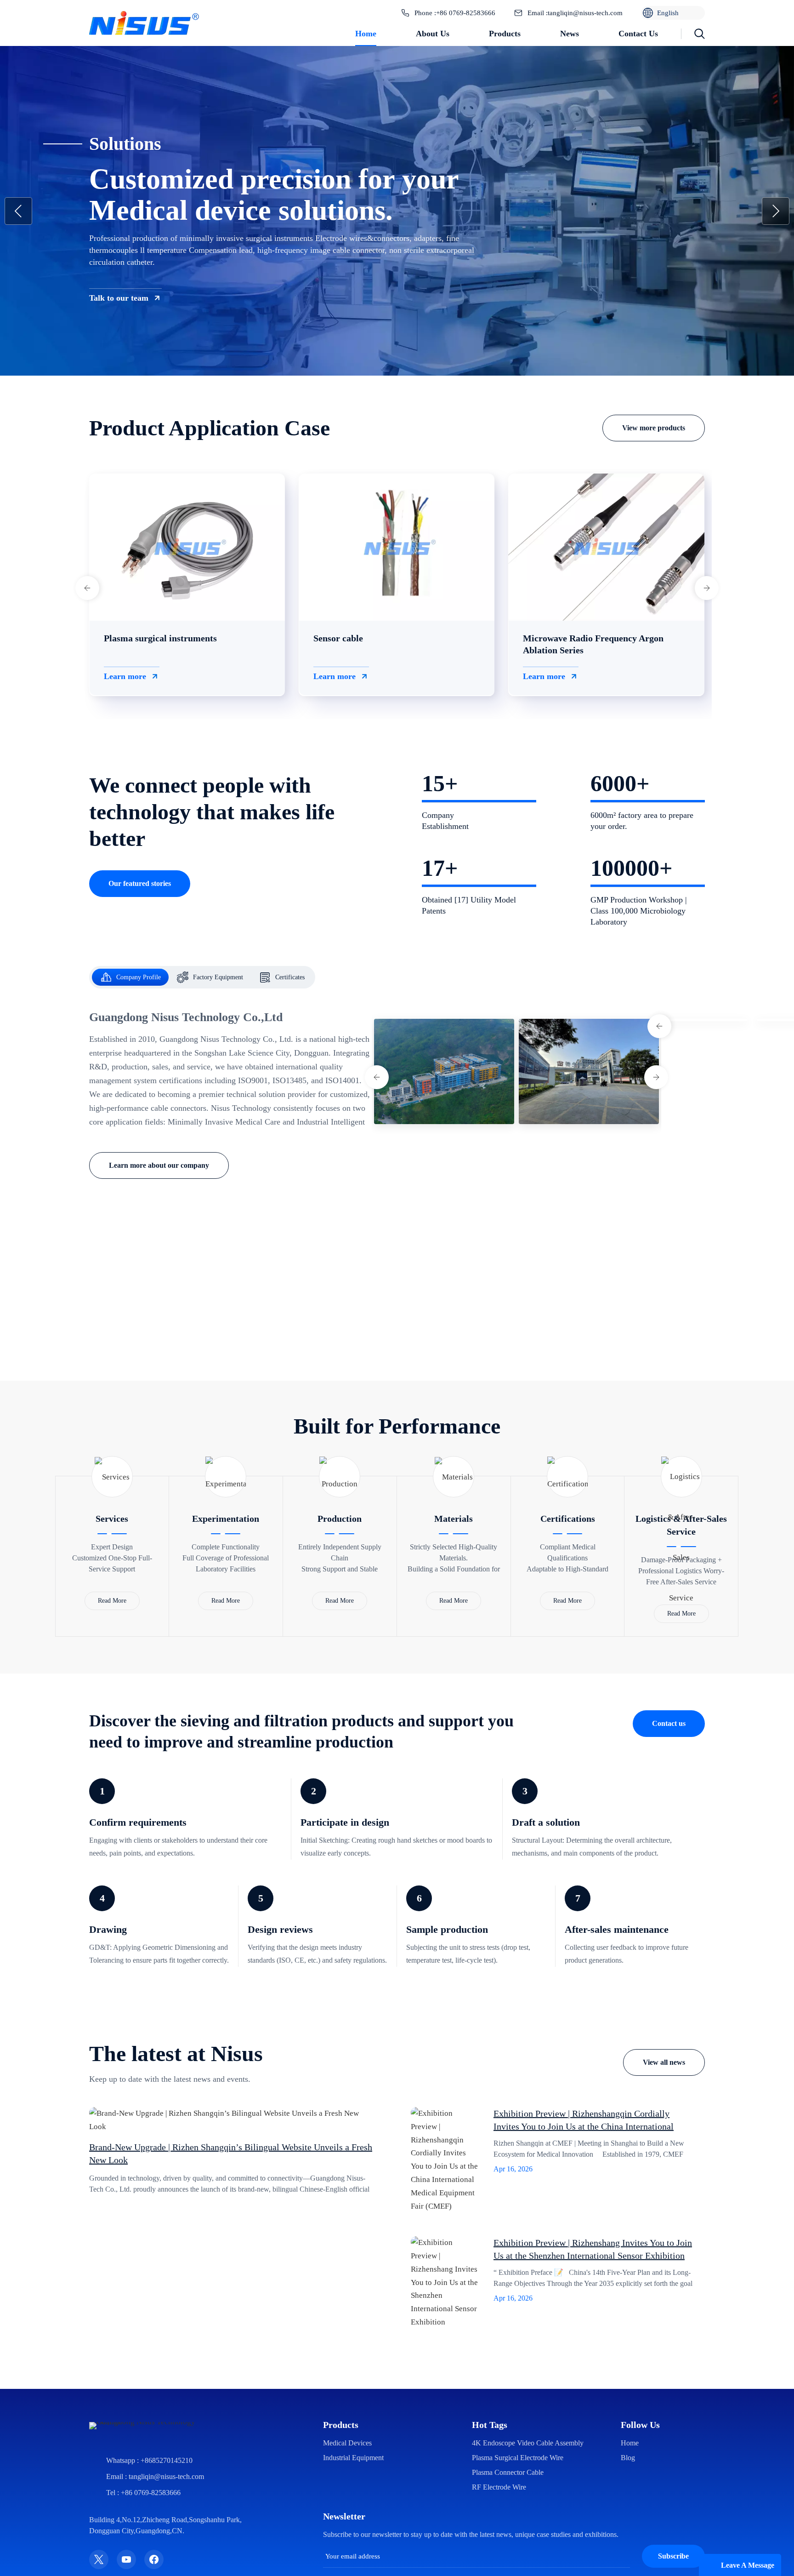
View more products (654, 428)
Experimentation (226, 1519)
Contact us (638, 34)
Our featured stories (140, 883)
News (570, 34)
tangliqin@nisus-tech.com (585, 13)
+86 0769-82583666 (466, 13)
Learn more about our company (159, 1165)
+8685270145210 (167, 2460)
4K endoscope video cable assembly (528, 2443)
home (630, 2443)
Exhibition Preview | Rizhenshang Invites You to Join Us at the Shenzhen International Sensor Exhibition (593, 2249)
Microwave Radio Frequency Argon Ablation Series (593, 644)
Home (366, 34)
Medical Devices (347, 2443)
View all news (664, 2062)
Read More (112, 1601)
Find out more (464, 1344)
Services (112, 1519)
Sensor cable (338, 638)
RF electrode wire (499, 2487)
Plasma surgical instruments (160, 638)
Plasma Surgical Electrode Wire (518, 2458)
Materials (454, 1519)
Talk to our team (119, 298)
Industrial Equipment (353, 2458)
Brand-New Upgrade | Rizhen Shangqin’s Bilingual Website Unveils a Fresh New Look (231, 2153)
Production (340, 1519)
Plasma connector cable (508, 2472)
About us (433, 34)
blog (628, 2458)
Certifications (568, 1519)
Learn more (125, 676)
